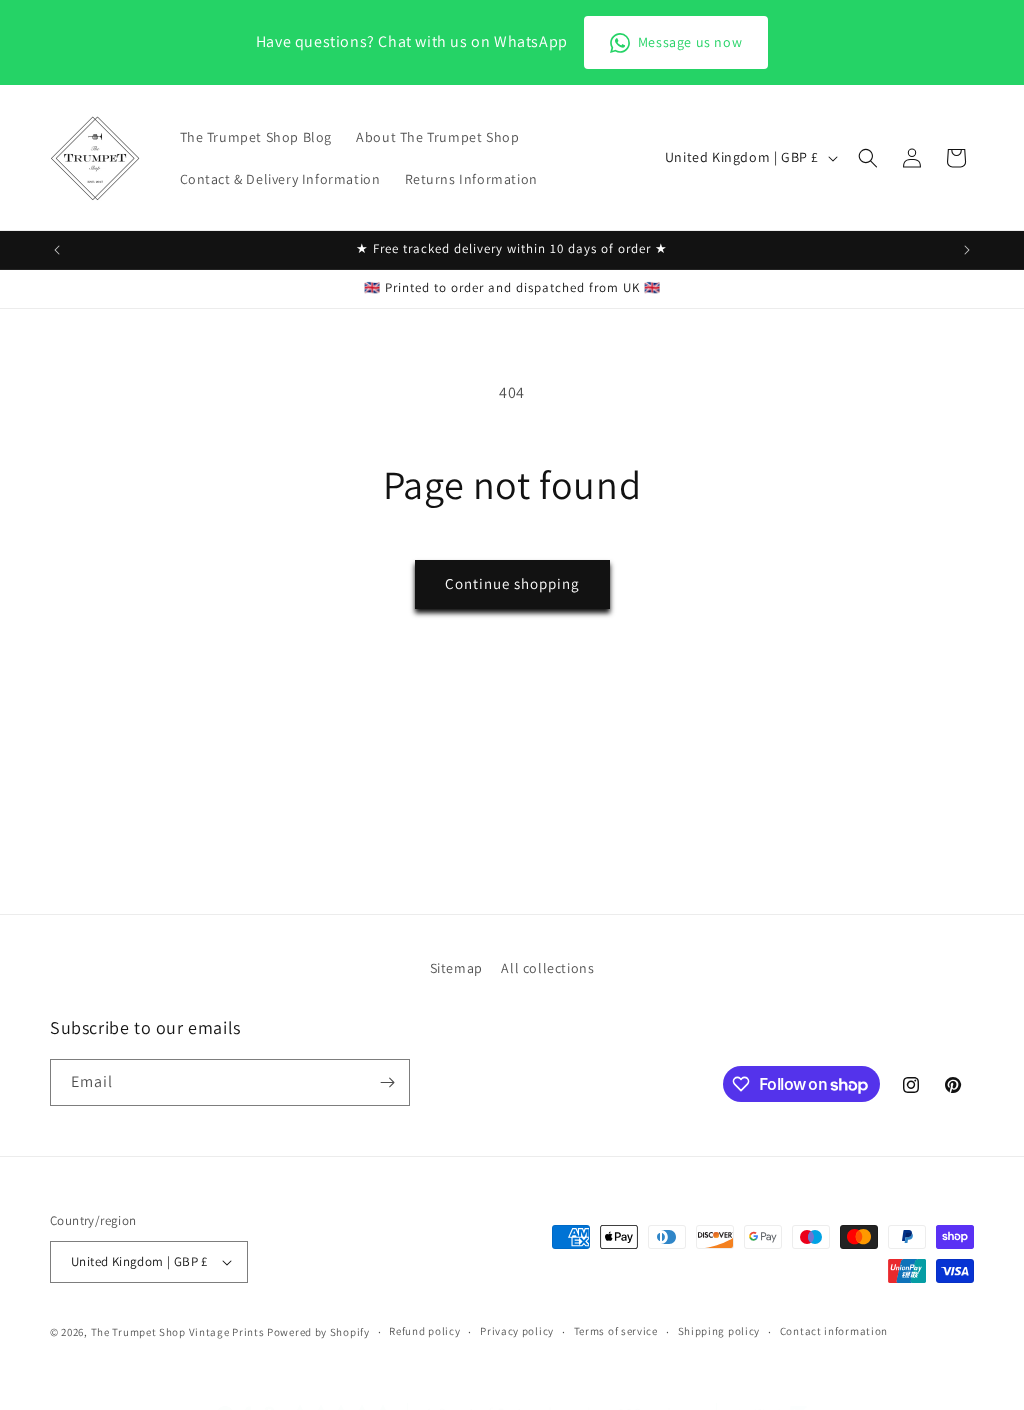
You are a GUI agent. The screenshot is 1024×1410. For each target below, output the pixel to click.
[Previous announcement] (57, 250)
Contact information (834, 1331)
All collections (547, 968)
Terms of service (616, 1331)
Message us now (690, 42)
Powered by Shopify (318, 1332)
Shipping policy (719, 1331)
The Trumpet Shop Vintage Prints (178, 1332)
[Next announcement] (967, 250)
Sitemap (456, 968)
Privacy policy (517, 1331)
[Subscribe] (387, 1082)
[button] (868, 158)
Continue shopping (512, 583)
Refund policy (424, 1331)
